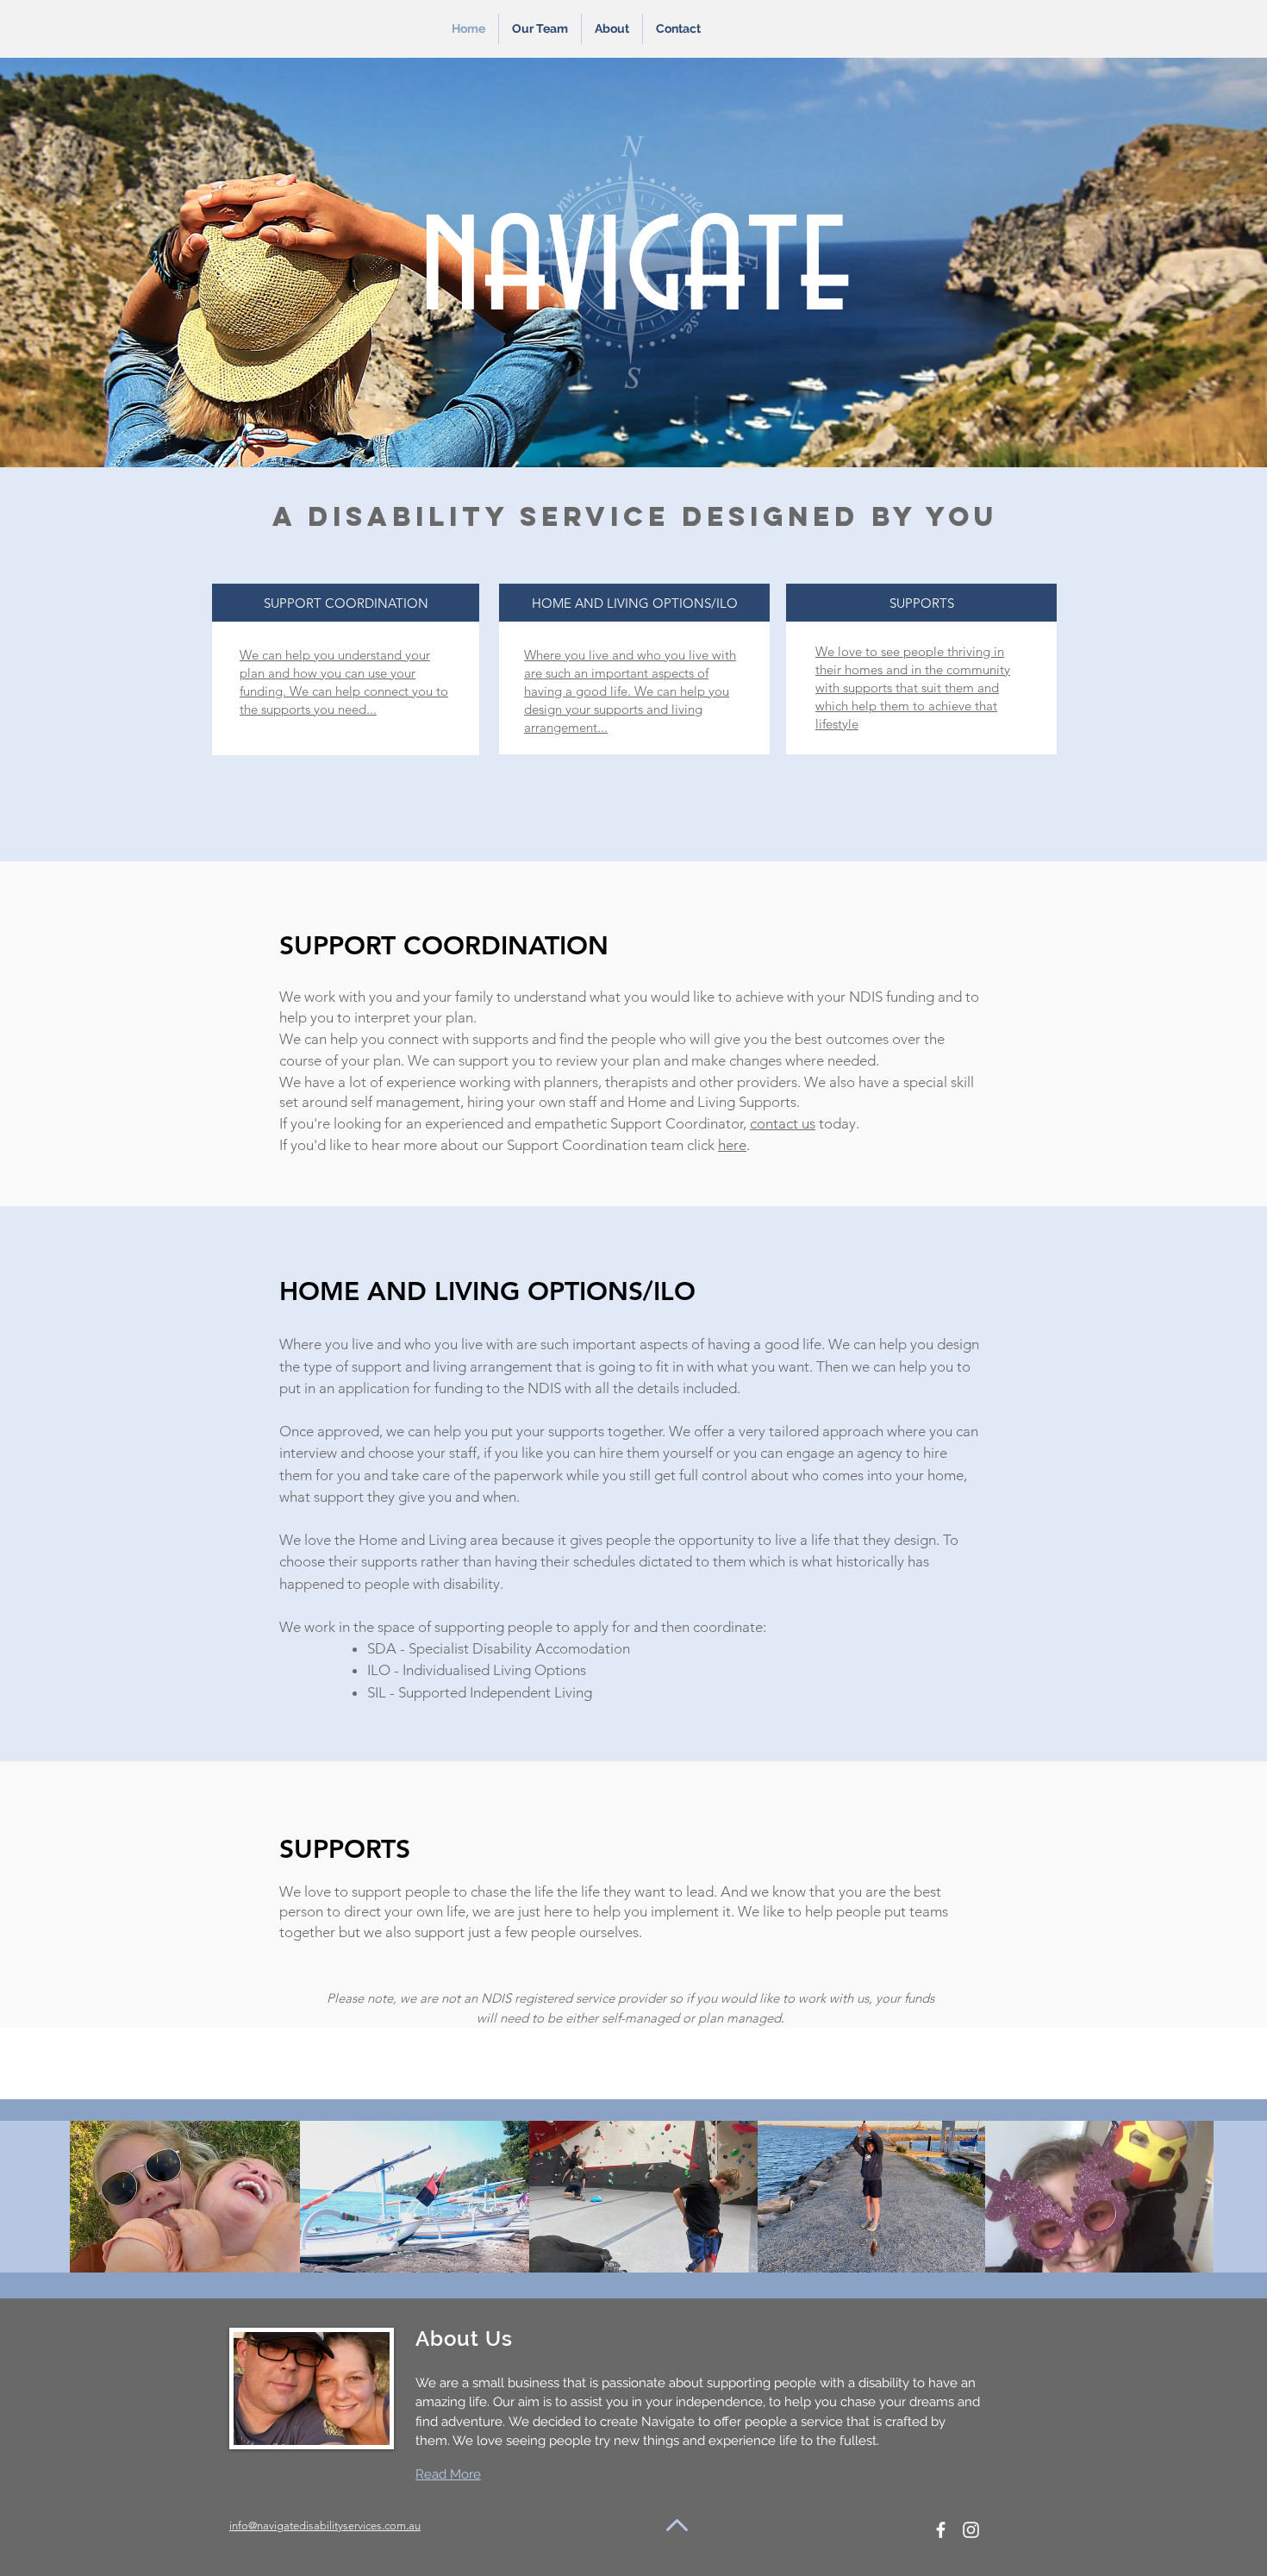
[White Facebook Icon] (941, 2530)
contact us (783, 1123)
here (732, 1145)
